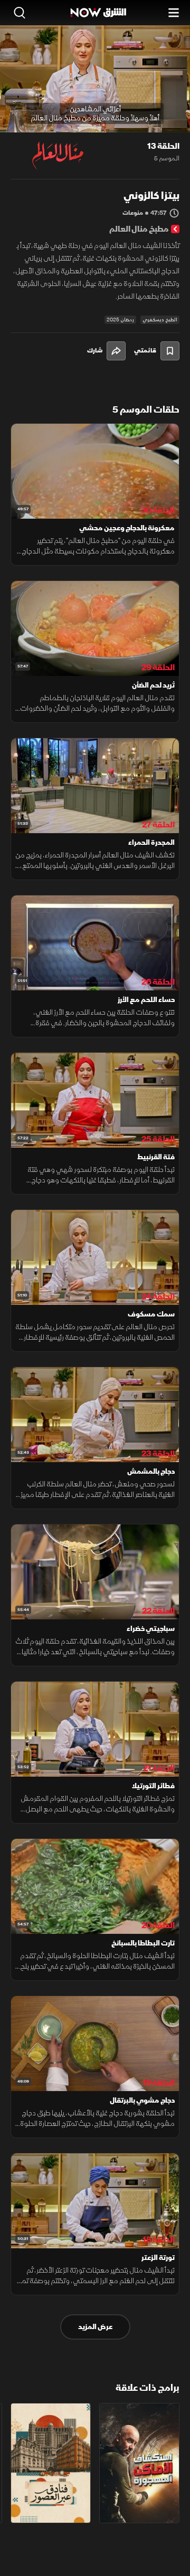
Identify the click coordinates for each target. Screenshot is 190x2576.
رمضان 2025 (120, 320)
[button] (52, 113)
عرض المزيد (95, 2327)
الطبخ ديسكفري (160, 320)
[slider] (95, 124)
